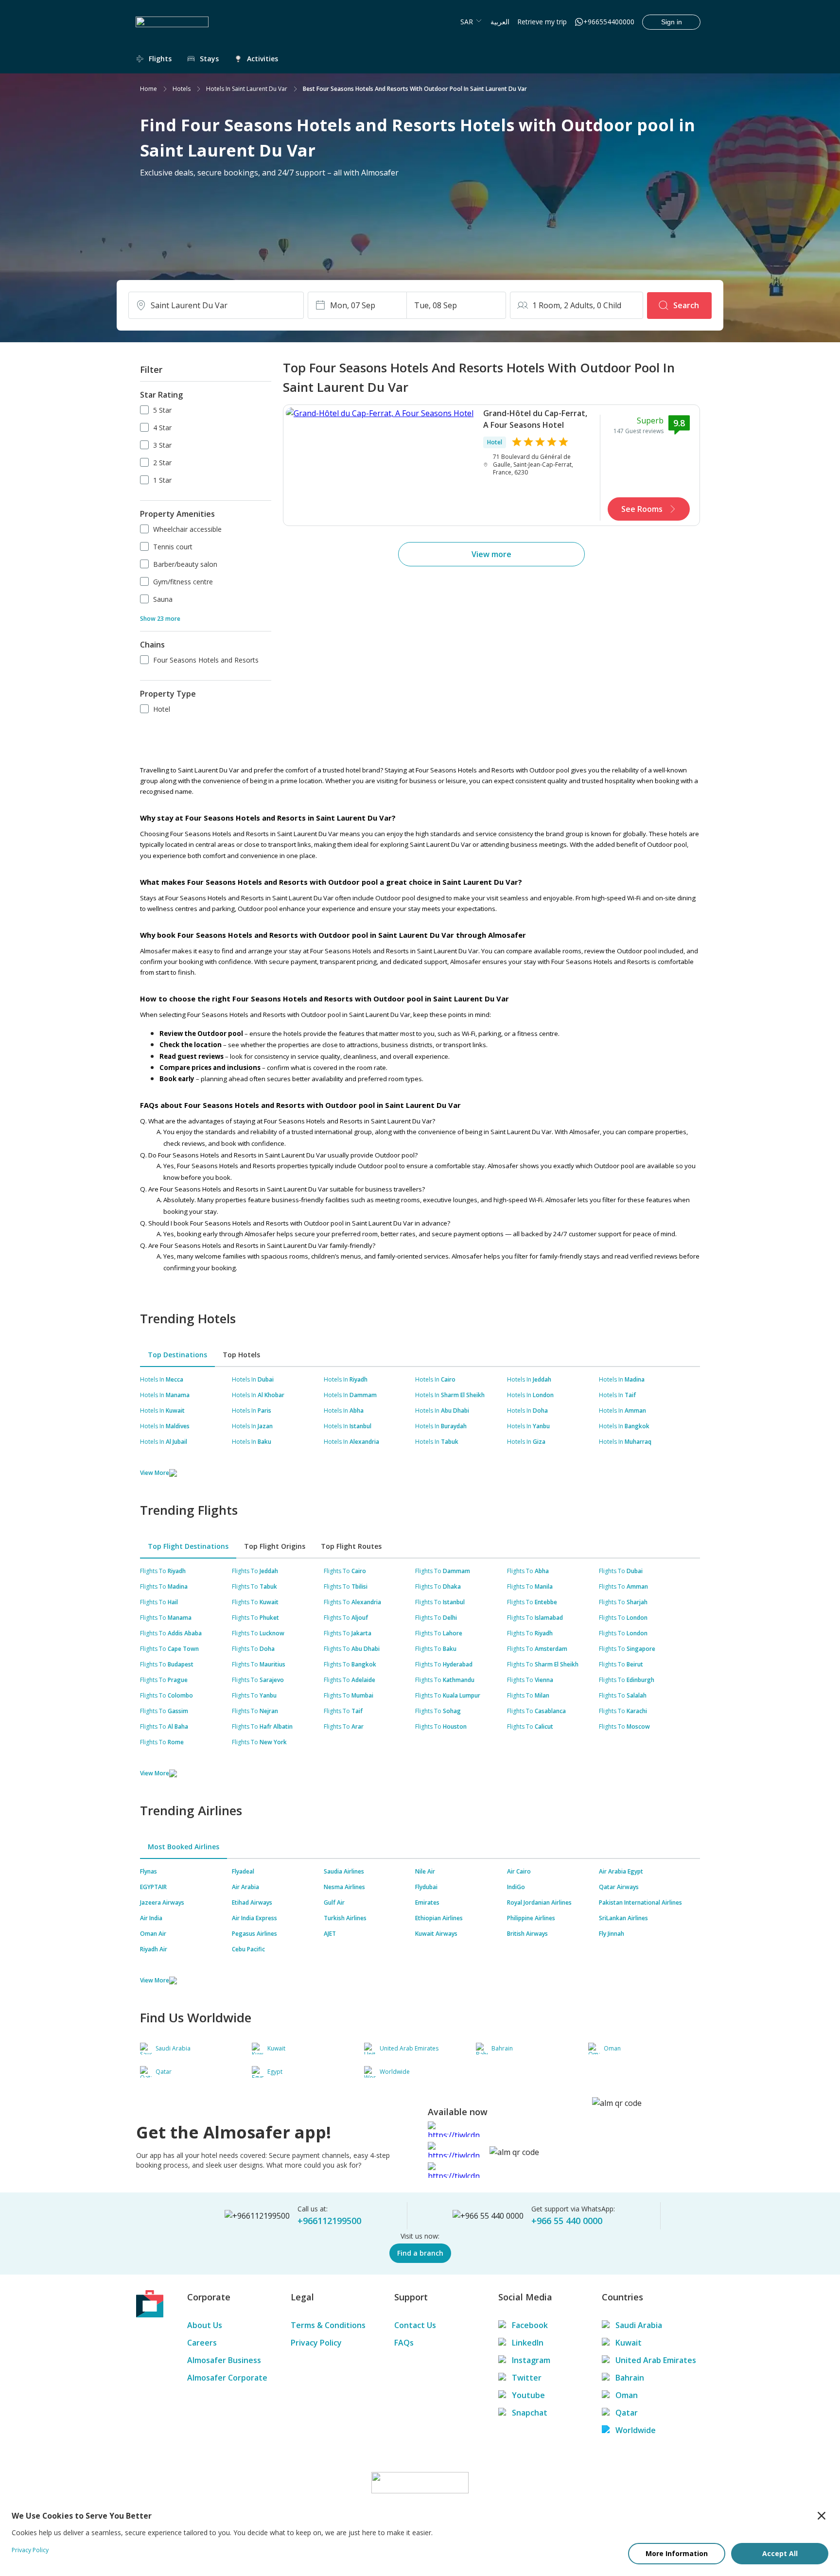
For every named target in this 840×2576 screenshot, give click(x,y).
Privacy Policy (316, 2343)
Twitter (527, 2378)
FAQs (404, 2343)
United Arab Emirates (656, 2360)
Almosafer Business (224, 2360)
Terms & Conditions (328, 2325)
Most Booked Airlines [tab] (184, 1847)
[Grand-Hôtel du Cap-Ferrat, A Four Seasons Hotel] (380, 465)
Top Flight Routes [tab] (351, 1546)
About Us (205, 2325)
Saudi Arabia (639, 2325)
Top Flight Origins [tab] (275, 1546)
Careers (202, 2343)
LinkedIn (528, 2343)
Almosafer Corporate (227, 2378)
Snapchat (530, 2413)
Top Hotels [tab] (241, 1355)
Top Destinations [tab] (177, 1355)
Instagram (531, 2360)
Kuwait (629, 2343)
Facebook (530, 2325)
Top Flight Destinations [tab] (188, 1546)
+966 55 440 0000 (567, 2221)
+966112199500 (329, 2221)
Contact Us (415, 2325)
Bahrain (630, 2378)
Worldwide (636, 2430)
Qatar (627, 2413)
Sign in (672, 22)
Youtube (528, 2395)
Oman (627, 2395)
